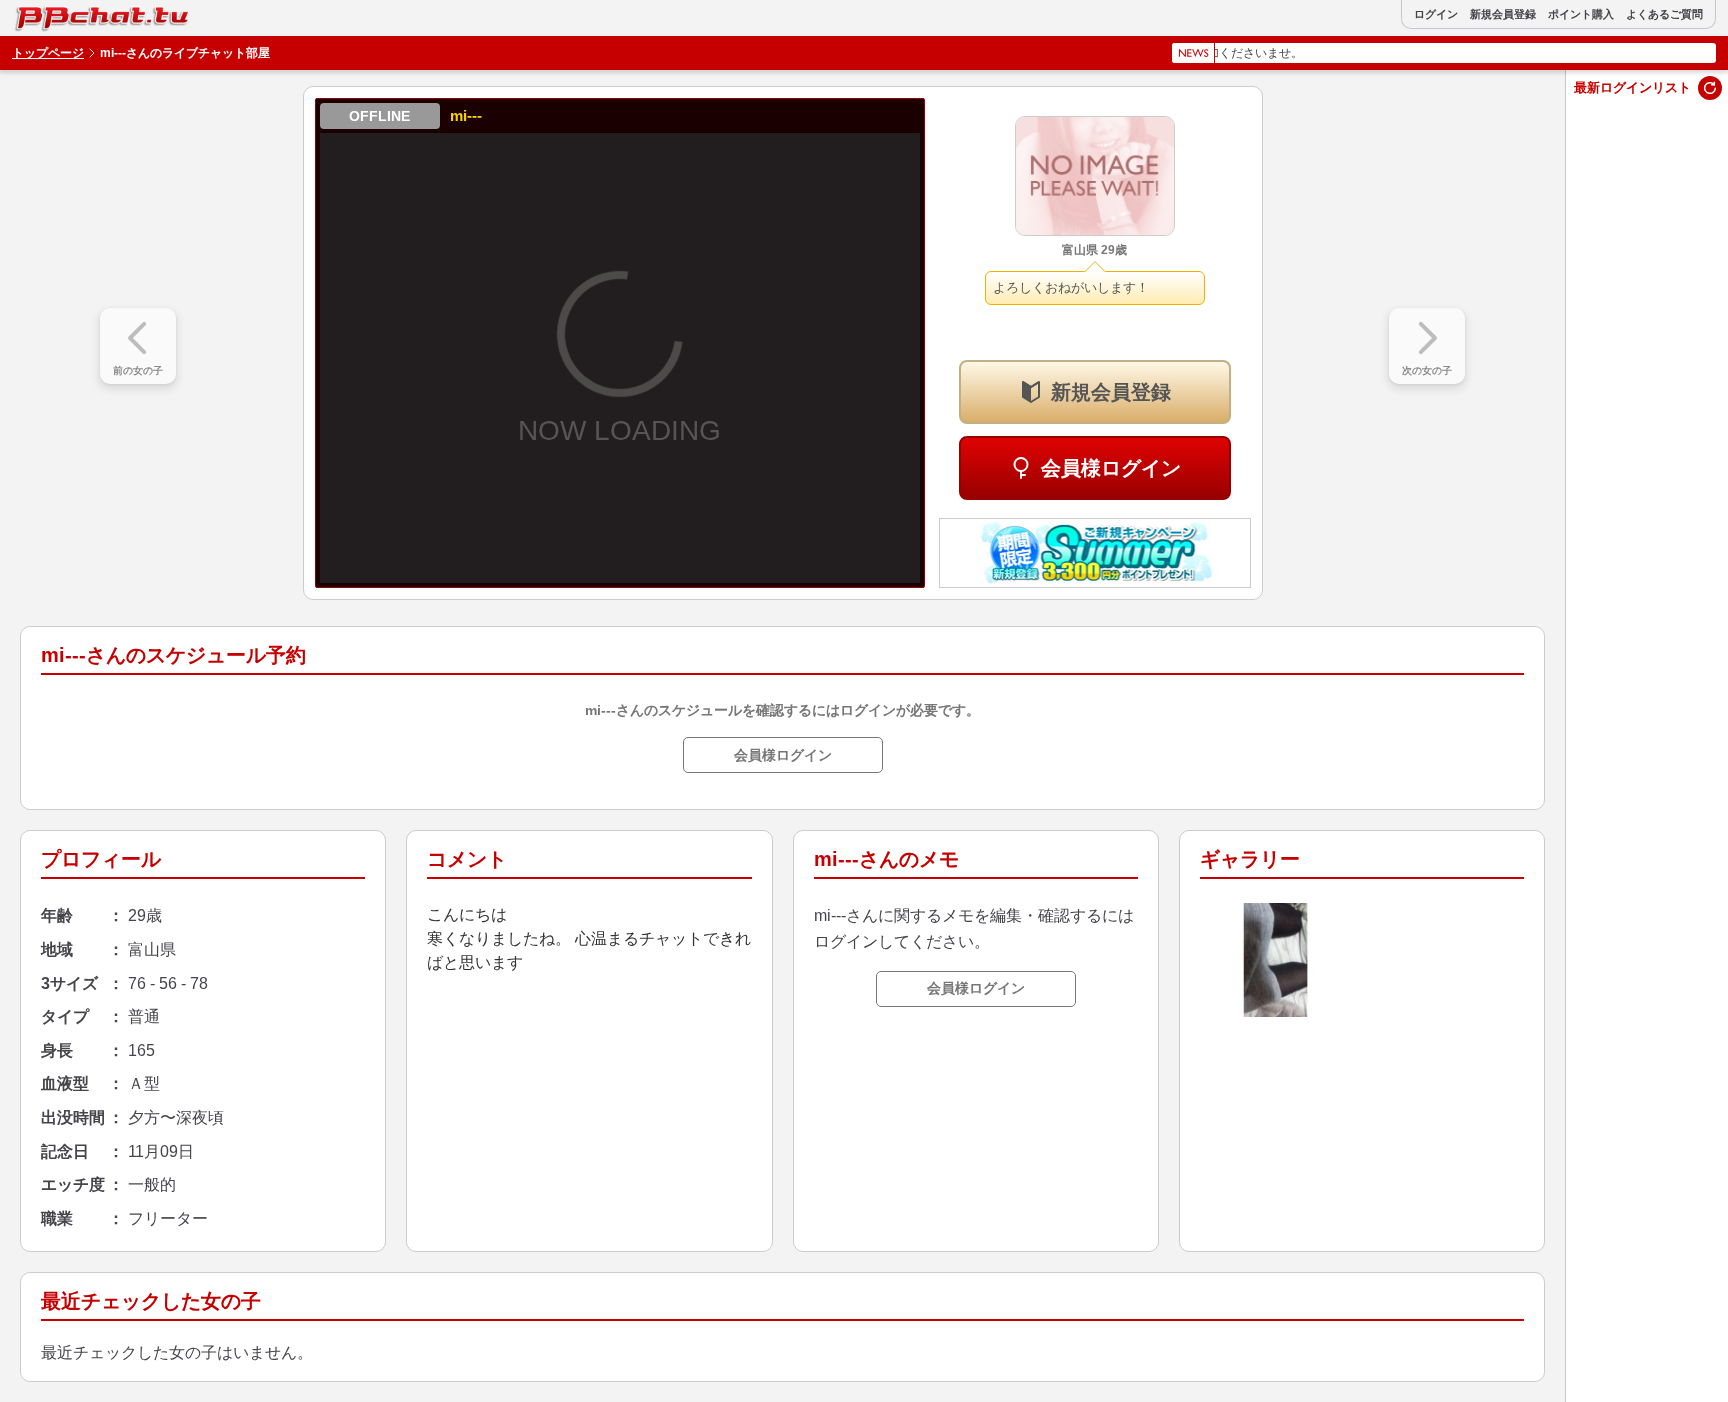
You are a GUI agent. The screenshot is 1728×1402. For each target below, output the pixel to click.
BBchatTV (59, 13)
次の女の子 (1427, 370)
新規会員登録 (1503, 14)
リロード (1710, 88)
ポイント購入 (1581, 14)
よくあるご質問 (1664, 14)
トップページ (48, 53)
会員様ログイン (1111, 468)
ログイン (1436, 14)
